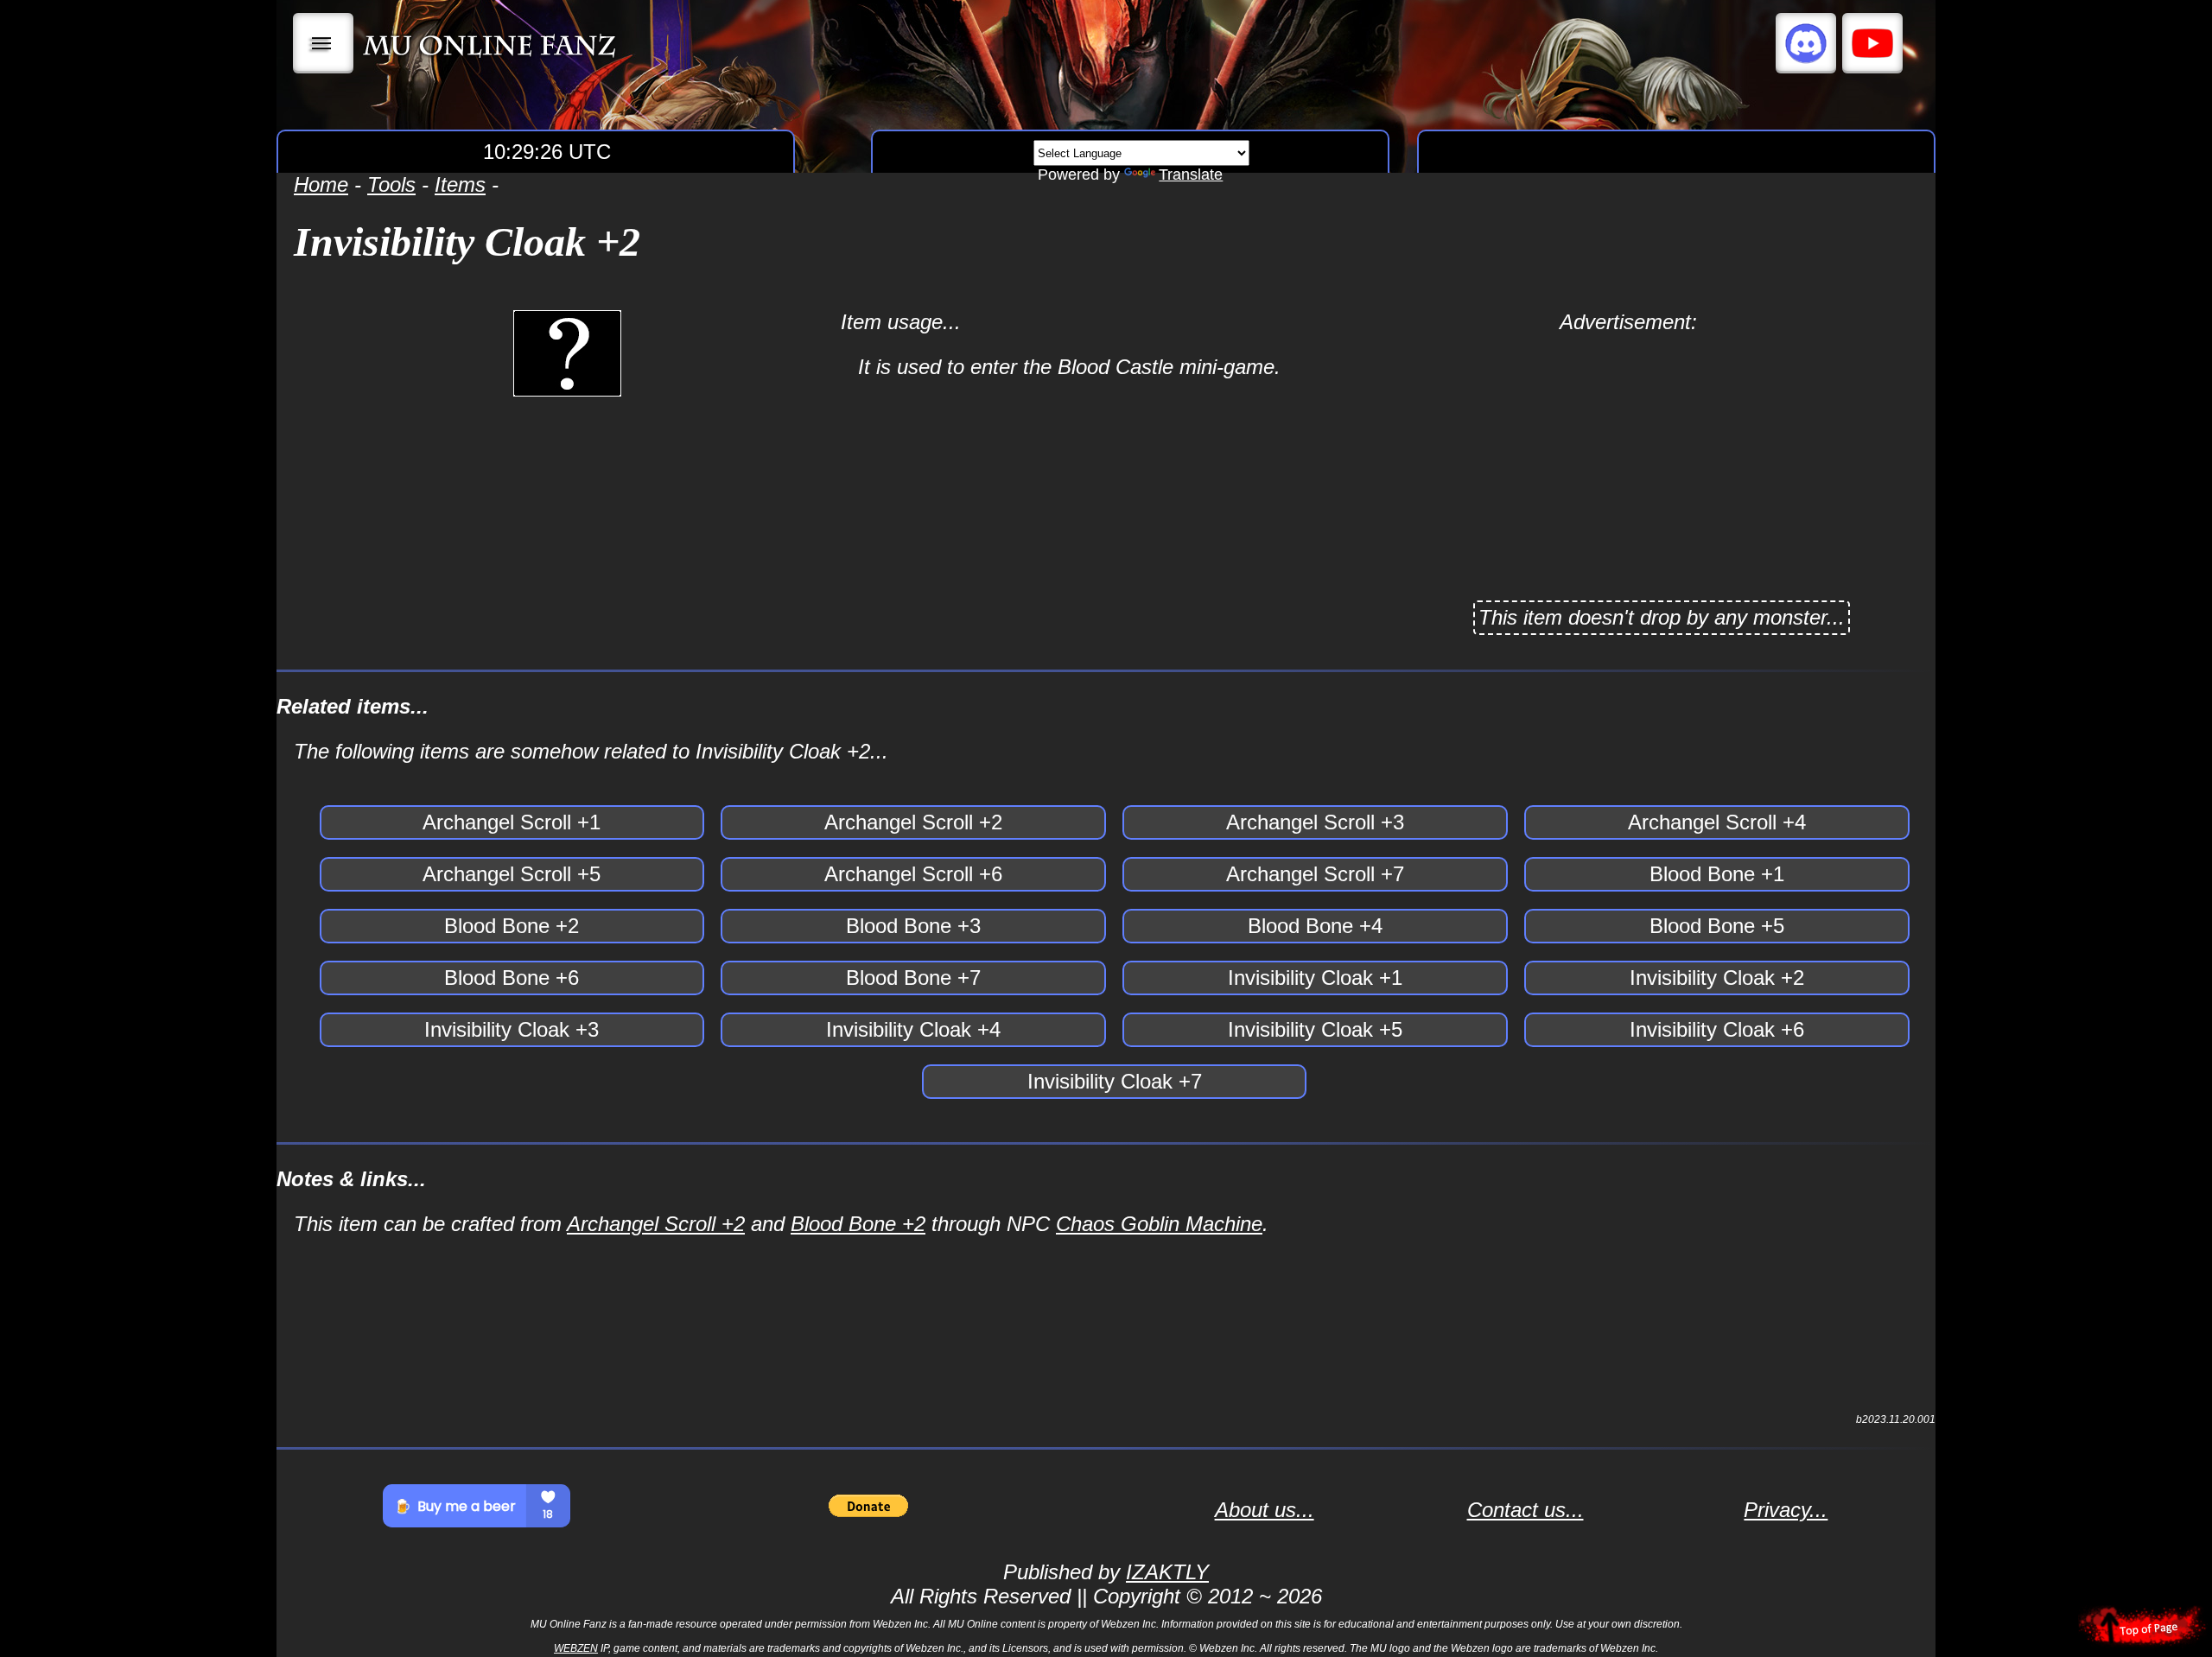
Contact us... (1526, 1510)
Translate (1191, 175)
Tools (391, 184)
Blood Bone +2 (858, 1224)
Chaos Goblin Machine (1159, 1224)
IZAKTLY (1167, 1572)
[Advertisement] (1628, 455)
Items (460, 184)
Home (321, 184)
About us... (1265, 1510)
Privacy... (1786, 1510)
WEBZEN (576, 1648)
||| (324, 43)
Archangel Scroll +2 (656, 1224)
